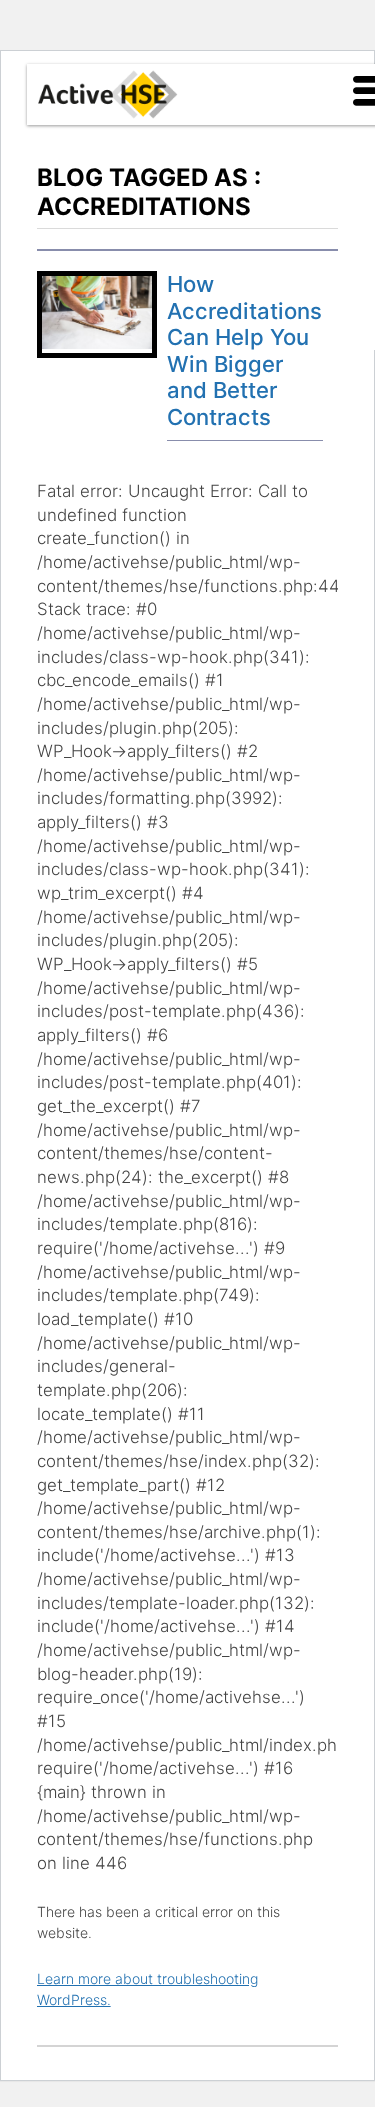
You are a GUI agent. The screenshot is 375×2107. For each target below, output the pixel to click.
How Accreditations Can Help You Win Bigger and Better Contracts (244, 350)
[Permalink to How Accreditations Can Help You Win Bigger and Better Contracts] (97, 344)
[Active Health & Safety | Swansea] (108, 94)
